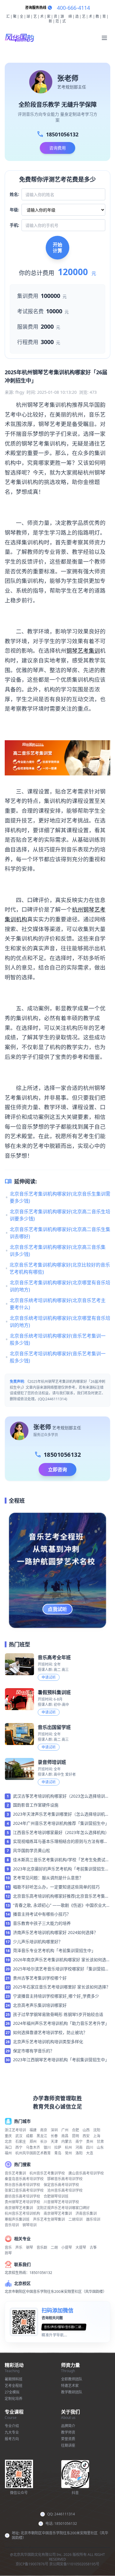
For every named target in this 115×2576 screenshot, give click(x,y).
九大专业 (12, 2432)
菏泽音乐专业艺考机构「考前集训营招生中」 (54, 1950)
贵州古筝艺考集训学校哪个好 (40, 1978)
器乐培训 (93, 2219)
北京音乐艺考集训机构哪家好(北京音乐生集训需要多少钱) (60, 1197)
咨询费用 (57, 148)
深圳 (54, 2130)
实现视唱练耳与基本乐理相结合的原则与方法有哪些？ (58, 1842)
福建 (33, 2130)
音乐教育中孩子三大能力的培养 (42, 1923)
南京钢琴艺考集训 (19, 2208)
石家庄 (21, 2142)
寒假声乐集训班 (17, 2219)
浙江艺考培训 (15, 2130)
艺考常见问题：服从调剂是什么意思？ (48, 1878)
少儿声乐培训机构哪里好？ (38, 1942)
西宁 (19, 2147)
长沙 (44, 2142)
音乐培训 (12, 2225)
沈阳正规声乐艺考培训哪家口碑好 (63, 2208)
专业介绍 (12, 2426)
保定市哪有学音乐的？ (34, 2051)
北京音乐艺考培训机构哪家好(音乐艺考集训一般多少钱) (58, 1357)
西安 (86, 2136)
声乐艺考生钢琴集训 (49, 2219)
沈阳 (97, 2130)
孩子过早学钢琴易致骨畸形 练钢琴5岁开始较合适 (58, 2014)
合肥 (75, 2130)
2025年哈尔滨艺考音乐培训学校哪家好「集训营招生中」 (61, 1969)
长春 (54, 2136)
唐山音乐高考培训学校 (86, 2173)
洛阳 (79, 2153)
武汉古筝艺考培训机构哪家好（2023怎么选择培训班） (59, 1796)
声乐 (19, 2247)
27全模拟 (12, 2392)
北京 (8, 2142)
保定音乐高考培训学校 (61, 2185)
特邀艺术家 (70, 2386)
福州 (8, 2153)
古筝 (93, 2247)
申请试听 (49, 1677)
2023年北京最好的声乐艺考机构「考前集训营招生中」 (59, 1869)
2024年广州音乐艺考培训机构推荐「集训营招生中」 (61, 1823)
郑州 (33, 2142)
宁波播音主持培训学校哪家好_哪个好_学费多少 (56, 1996)
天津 (54, 2142)
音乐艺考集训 (15, 2173)
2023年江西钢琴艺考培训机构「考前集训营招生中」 (61, 2060)
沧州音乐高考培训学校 (65, 2190)
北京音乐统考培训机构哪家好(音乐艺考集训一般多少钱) (58, 1339)
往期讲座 (68, 2445)
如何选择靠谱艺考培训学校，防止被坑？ (50, 2032)
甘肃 (100, 2142)
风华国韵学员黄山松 (32, 1850)
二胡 (54, 2247)
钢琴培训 (29, 2225)
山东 (100, 2147)
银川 (47, 2147)
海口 (8, 2147)
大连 (90, 2153)
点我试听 (57, 1609)
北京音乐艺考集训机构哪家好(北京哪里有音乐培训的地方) (60, 1286)
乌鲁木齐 (33, 2147)
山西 (86, 2130)
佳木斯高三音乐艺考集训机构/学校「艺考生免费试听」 (59, 1860)
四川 (90, 2147)
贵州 (90, 2142)
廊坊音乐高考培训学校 (22, 2196)
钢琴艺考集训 (83, 650)
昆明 (75, 2136)
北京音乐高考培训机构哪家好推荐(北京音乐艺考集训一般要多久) (61, 1896)
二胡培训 (75, 2219)
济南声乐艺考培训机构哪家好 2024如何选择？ (55, 1932)
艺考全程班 (14, 2386)
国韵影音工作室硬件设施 (36, 1805)
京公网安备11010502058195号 (74, 2564)
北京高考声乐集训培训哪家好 (40, 2005)
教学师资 (68, 2432)
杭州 (68, 2147)
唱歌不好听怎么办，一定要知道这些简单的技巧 (56, 1887)
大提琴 (81, 2247)
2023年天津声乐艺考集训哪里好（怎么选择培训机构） (59, 1814)
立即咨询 (57, 1470)
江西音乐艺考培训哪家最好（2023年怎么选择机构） (61, 1832)
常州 (68, 2153)
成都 (29, 2136)
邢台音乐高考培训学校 (22, 2185)
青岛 (58, 2153)
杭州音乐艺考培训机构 (22, 2213)
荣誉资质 (68, 2439)
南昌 (65, 2136)
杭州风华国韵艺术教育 (33, 2153)
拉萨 (58, 2147)
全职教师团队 (72, 2379)
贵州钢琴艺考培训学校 (22, 2202)
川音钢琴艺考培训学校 (61, 2202)
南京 (44, 2130)
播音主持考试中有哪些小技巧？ (42, 1914)
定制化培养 (14, 2399)
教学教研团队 (72, 2392)
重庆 (8, 2136)
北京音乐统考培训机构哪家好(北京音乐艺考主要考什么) (58, 1304)
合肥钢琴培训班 (56, 2196)
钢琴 (29, 2247)
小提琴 (67, 2247)
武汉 (19, 2136)
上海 (97, 2136)
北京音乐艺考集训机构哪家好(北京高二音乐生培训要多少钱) (60, 1215)
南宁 (79, 2142)
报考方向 (12, 2439)
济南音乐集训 (86, 2213)
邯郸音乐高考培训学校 (65, 2179)
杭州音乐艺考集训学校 (47, 2173)
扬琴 (8, 2253)
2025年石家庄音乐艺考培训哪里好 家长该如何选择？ (62, 1987)
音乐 (8, 2247)
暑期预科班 (14, 2379)
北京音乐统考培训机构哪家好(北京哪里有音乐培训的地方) (60, 1322)
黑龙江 (42, 2136)
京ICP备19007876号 (32, 2564)
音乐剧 (42, 2247)
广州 (65, 2130)
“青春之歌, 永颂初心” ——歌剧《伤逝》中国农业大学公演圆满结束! (62, 1906)
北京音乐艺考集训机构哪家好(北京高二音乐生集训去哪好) (60, 1233)
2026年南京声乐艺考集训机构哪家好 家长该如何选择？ (60, 1960)
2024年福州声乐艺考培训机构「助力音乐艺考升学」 (61, 2023)
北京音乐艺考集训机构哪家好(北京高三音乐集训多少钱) (58, 1251)
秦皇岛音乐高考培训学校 (24, 2179)
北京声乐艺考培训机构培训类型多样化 (48, 2042)
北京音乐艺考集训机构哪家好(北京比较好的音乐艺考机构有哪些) (60, 1268)
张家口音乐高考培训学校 (24, 2190)
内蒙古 (67, 2142)
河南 (79, 2147)
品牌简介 (68, 2426)
